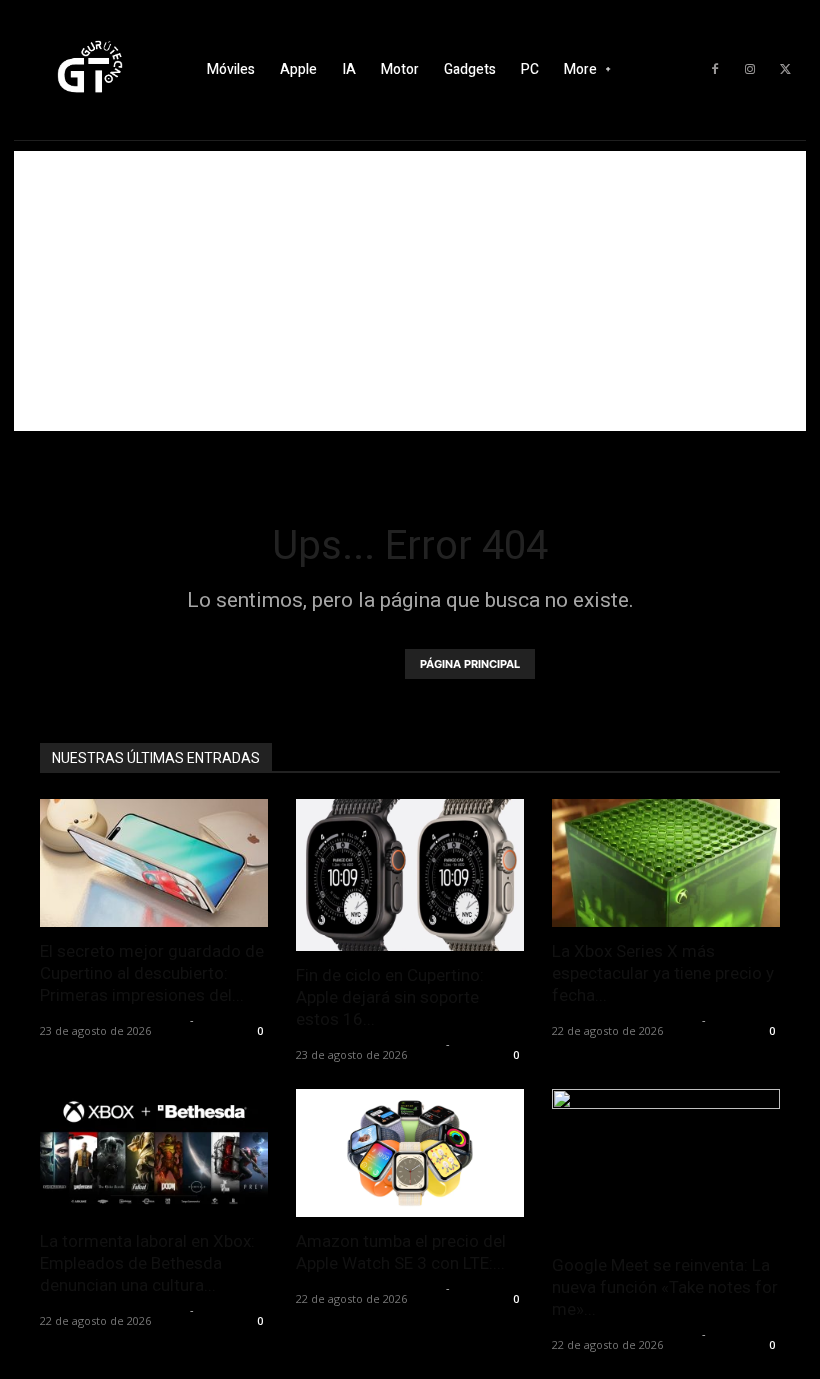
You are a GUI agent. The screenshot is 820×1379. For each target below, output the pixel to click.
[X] (785, 70)
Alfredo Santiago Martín (112, 1019)
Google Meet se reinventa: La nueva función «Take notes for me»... (665, 1287)
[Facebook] (715, 70)
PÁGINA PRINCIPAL (470, 664)
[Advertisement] (410, 291)
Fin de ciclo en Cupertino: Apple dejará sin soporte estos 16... (390, 997)
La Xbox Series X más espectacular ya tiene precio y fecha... (663, 973)
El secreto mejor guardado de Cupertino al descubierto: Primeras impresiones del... (152, 973)
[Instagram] (750, 70)
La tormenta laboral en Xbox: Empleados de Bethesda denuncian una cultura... (147, 1263)
